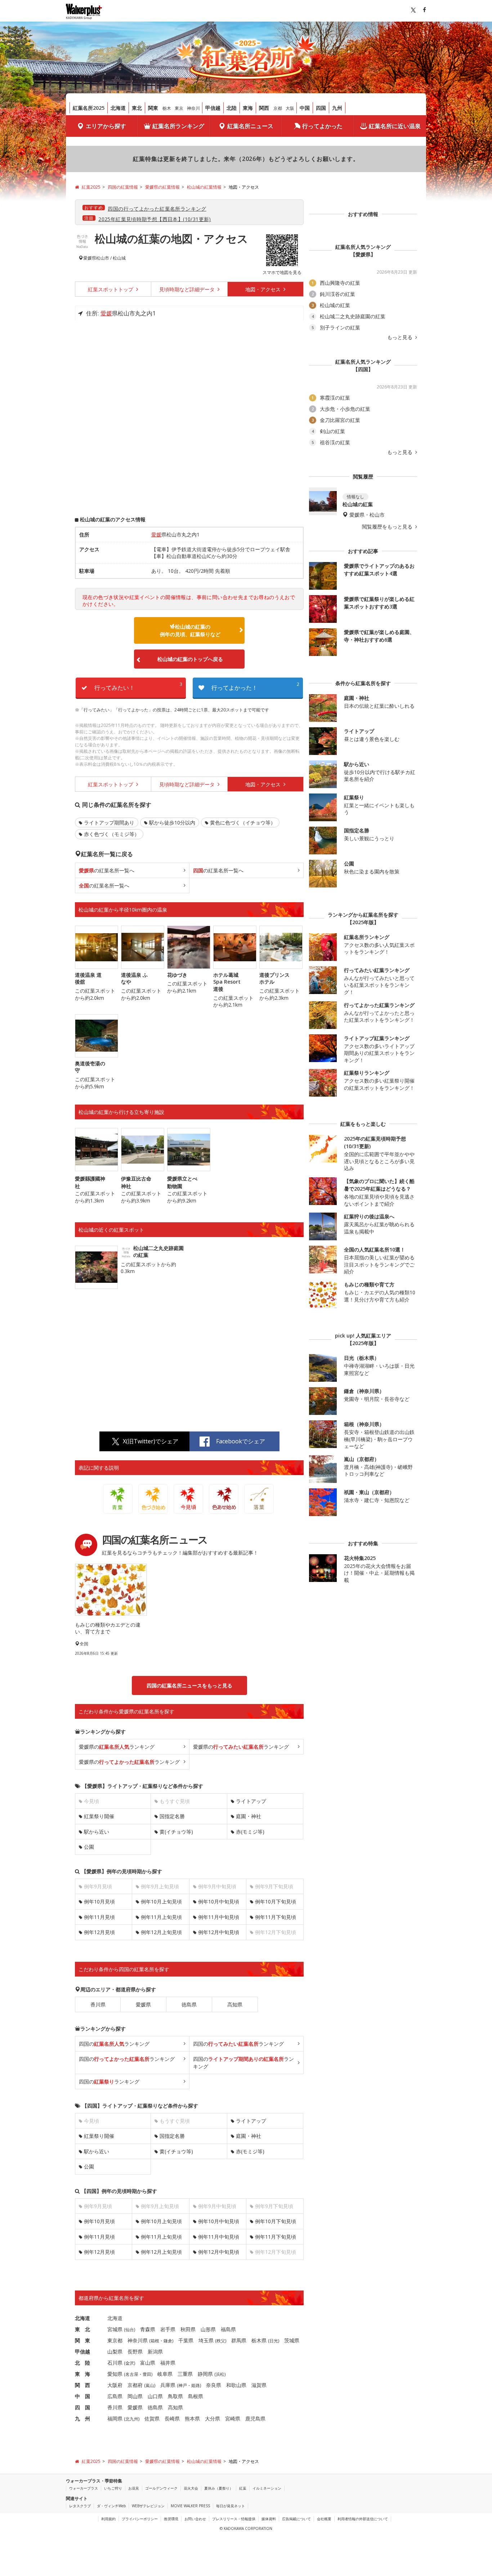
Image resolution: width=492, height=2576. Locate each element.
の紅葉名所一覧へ (107, 870)
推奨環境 (171, 2519)
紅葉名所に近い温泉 (395, 126)
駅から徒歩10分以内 (172, 822)
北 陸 (82, 2363)
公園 (89, 1847)
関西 (264, 108)
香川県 (98, 2004)
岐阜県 (165, 2374)
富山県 (148, 2363)
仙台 (130, 2330)
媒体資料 (269, 2519)
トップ (111, 289)
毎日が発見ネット (231, 2506)
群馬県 (239, 2340)
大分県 (213, 2418)
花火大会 (191, 2488)
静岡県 (205, 2374)
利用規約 (108, 2519)
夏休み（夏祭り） (219, 2488)
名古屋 (132, 2374)
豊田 (147, 2374)
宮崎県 (233, 2418)
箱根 (155, 2341)
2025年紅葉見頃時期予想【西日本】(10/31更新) (155, 219)
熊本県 (192, 2418)
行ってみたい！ (138, 686)
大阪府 (115, 2385)
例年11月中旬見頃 (219, 1917)
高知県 (235, 2004)
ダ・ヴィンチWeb (111, 2506)
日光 (274, 2341)
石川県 (115, 2363)
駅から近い (97, 1832)
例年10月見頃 (99, 1901)
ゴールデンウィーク (161, 2488)
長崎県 (172, 2418)
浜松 (220, 2374)
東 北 (82, 2329)
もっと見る (401, 337)
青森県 (148, 2329)
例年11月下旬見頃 (276, 1917)
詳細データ (188, 289)
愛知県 (115, 2374)
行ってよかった (322, 126)
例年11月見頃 (99, 1917)
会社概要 (324, 2519)
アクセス (264, 289)
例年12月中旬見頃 (219, 1932)
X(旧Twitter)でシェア (151, 1441)
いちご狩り (113, 2488)
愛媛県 (90, 258)
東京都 (115, 2340)
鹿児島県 (255, 2418)
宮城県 (115, 2329)
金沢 (130, 2363)
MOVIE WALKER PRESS (190, 2506)
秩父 (221, 2341)
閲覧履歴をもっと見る (388, 527)
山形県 (208, 2329)
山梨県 (115, 2352)
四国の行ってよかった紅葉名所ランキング (157, 209)
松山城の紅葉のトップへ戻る (190, 659)
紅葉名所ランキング (178, 126)
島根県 (196, 2396)
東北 (137, 108)
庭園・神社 (249, 1816)
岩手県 (168, 2329)
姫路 (196, 2385)
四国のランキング (114, 2044)
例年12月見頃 (99, 1932)
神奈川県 (138, 2340)
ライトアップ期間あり (109, 822)
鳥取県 (175, 2396)
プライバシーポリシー (140, 2519)
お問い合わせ (195, 2519)
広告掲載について (296, 2519)
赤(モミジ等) (250, 1832)
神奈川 (193, 108)
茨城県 (292, 2340)
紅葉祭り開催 (99, 1816)
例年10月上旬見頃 (161, 1901)
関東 (153, 108)
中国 (305, 108)
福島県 (228, 2329)
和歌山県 (236, 2385)
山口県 (155, 2396)
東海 (248, 108)
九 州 (82, 2418)
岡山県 (135, 2396)
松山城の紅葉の (190, 630)
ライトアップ (251, 1801)
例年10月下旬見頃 (276, 1901)
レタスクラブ (80, 2506)
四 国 (82, 2407)
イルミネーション (267, 2488)
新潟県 (155, 2352)
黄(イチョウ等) (176, 1832)
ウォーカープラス (84, 2488)
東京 (179, 108)
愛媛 (106, 313)
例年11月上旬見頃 (161, 1917)
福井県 (168, 2363)
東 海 (82, 2374)
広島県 (115, 2396)
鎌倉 (168, 2341)
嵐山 (150, 2385)
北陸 (232, 108)
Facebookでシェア (241, 1441)
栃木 (167, 108)
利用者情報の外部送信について (363, 2519)
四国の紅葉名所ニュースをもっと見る (189, 1685)
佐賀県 (152, 2418)
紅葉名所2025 (89, 108)
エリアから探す (106, 126)
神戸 (183, 2385)
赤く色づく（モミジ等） (112, 834)
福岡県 (115, 2418)
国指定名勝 (172, 1816)
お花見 (134, 2488)
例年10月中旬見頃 (219, 1901)
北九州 (132, 2419)
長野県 (135, 2352)
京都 (278, 108)
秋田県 (188, 2329)
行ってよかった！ (255, 686)
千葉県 (186, 2340)
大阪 (290, 108)
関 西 (82, 2385)
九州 (337, 108)
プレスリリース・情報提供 (234, 2519)
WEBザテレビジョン (148, 2506)
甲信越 (213, 108)
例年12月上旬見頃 (161, 1932)
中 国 (82, 2396)
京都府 (135, 2385)
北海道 (118, 108)
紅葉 (243, 2488)
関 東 (82, 2340)
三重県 (185, 2374)
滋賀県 (259, 2385)
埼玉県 (206, 2340)
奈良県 (214, 2385)
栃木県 (259, 2340)
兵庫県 (168, 2385)
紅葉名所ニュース (250, 126)
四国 (321, 108)
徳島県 (189, 2004)
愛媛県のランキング (117, 1747)
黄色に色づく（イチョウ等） (243, 822)
